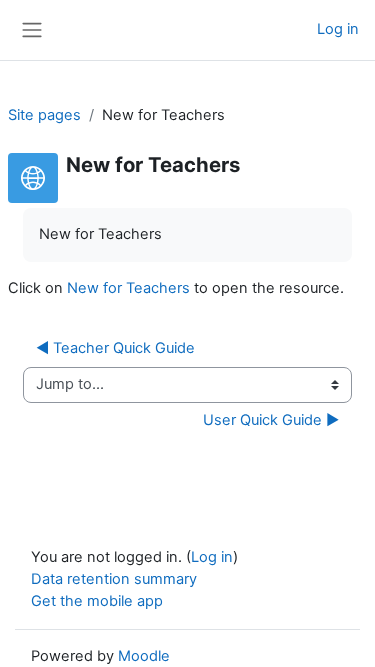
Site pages (44, 115)
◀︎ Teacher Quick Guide (115, 348)
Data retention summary (114, 579)
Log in (338, 29)
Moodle (144, 656)
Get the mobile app (97, 601)
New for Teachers (128, 288)
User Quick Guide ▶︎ (271, 420)
